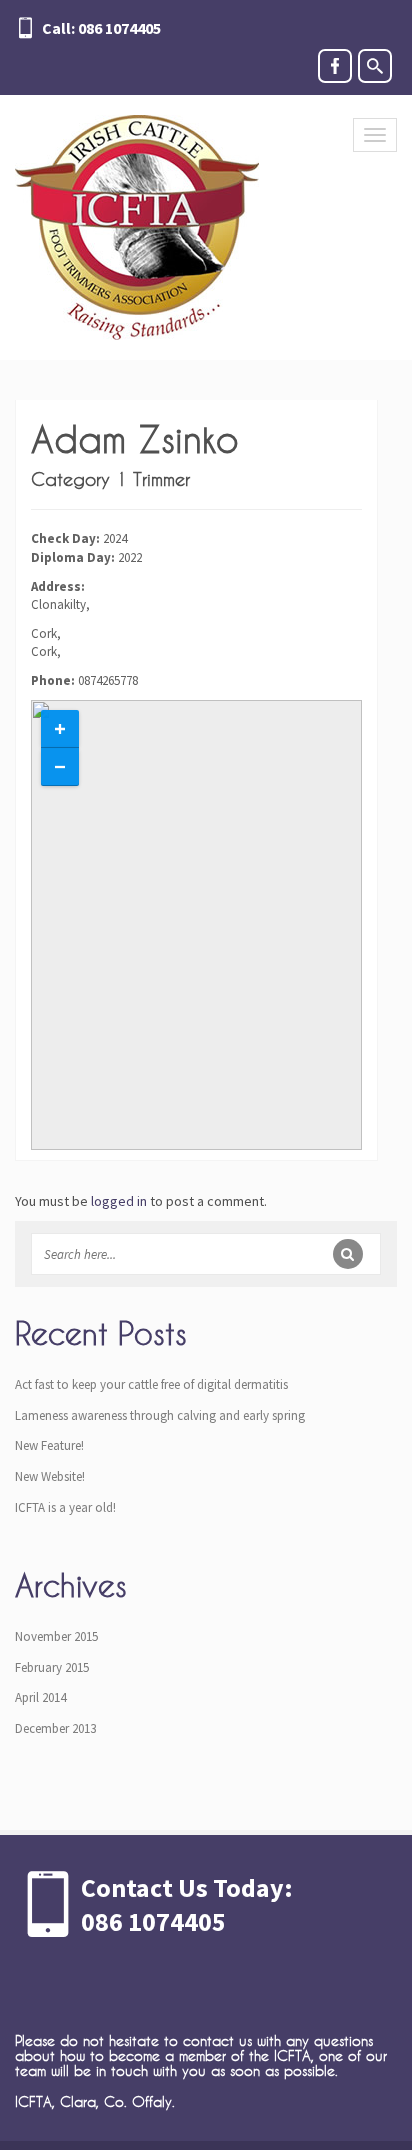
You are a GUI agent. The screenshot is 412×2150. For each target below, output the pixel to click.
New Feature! (49, 1445)
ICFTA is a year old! (65, 1507)
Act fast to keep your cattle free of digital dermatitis (151, 1384)
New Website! (50, 1476)
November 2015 (56, 1636)
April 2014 (40, 1697)
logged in (119, 1201)
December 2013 (55, 1728)
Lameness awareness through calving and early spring (160, 1415)
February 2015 (52, 1667)
